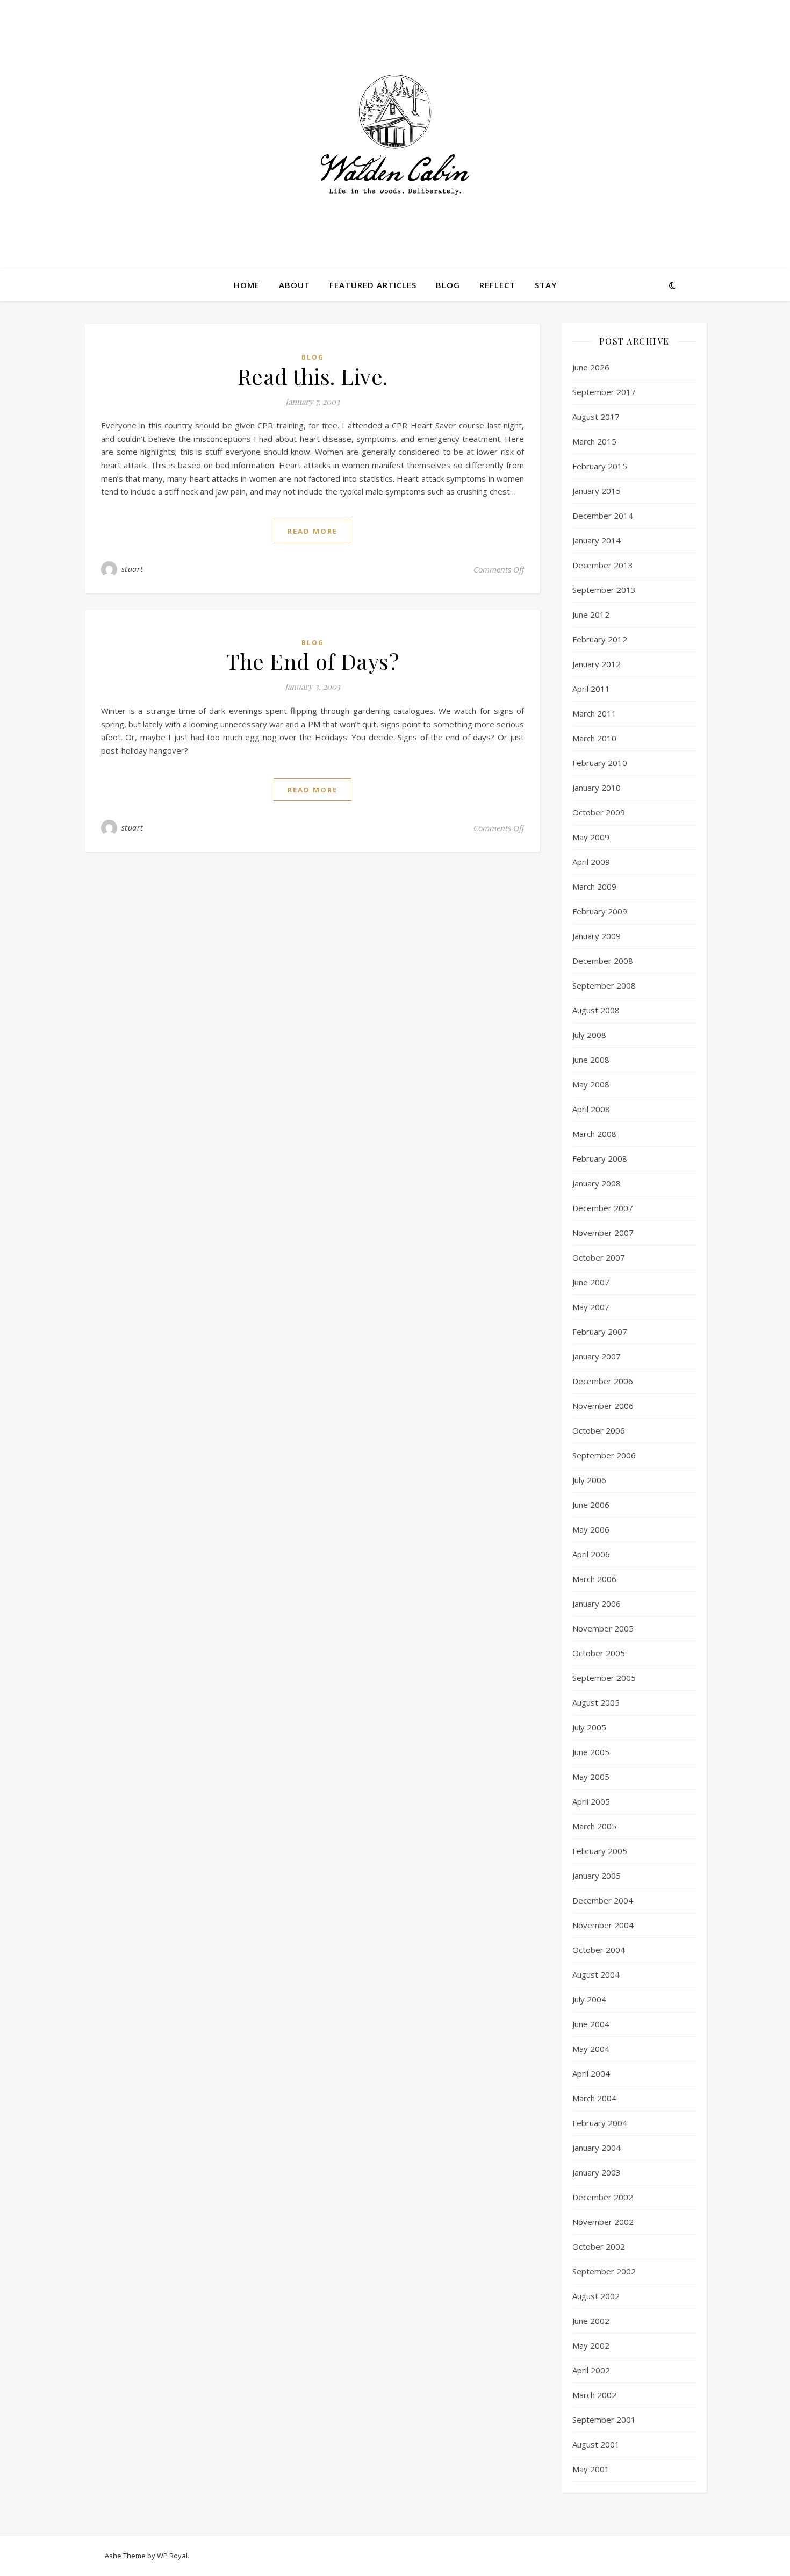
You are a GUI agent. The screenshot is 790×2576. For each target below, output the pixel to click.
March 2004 (594, 2098)
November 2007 (603, 1233)
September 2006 (604, 1455)
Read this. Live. (313, 376)
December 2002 (603, 2197)
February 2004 (600, 2123)
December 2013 (603, 565)
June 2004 (591, 2024)
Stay (546, 285)
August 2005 (596, 1702)
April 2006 (591, 1554)
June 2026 (591, 367)
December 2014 (603, 516)
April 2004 (591, 2073)
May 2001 (591, 2469)
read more (313, 531)
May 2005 (591, 1777)
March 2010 (594, 738)
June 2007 (591, 1282)
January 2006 (597, 1604)
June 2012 (591, 614)
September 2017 (604, 392)
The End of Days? (313, 661)
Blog (448, 285)
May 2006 (591, 1529)
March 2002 (594, 2395)
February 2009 (600, 911)
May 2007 (591, 1307)
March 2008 (594, 1134)
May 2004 (591, 2049)
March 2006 (594, 1579)
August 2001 (596, 2444)
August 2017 (596, 417)
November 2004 (603, 1925)
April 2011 (591, 689)
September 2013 (604, 590)
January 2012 (597, 664)
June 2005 (591, 1752)
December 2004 (603, 1900)
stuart (132, 569)
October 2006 (599, 1430)
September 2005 (604, 1678)
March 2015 (594, 441)
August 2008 (596, 1010)
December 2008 (603, 961)
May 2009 (591, 837)
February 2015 (600, 466)
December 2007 (603, 1208)
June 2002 (591, 2321)
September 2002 (604, 2271)
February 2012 (600, 639)
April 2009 (591, 862)
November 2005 (603, 1628)
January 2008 (597, 1183)
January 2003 (597, 2172)
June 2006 (591, 1505)
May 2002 (591, 2345)
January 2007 (597, 1356)
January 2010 (597, 788)
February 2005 (600, 1851)
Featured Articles (373, 285)
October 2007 (599, 1257)
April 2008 (591, 1109)
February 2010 (600, 763)
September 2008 (604, 985)
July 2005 (589, 1727)
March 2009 (594, 886)
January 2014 (597, 540)
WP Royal (172, 2556)
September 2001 (604, 2420)
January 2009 (597, 936)
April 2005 (591, 1801)
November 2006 (603, 1406)
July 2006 (589, 1480)
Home (247, 285)
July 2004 (589, 1999)
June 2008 (591, 1060)
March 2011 (594, 713)
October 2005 (599, 1653)
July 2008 (589, 1035)
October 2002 (599, 2246)
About (295, 285)
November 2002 (603, 2222)
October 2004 (599, 1950)
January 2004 (597, 2148)
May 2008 (591, 1084)
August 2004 (596, 1974)
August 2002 (596, 2296)
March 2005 (594, 1826)
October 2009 (599, 812)
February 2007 (600, 1332)
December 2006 (603, 1381)
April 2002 (591, 2370)
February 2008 (600, 1158)
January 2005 (597, 1876)
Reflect (497, 285)
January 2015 (597, 491)
